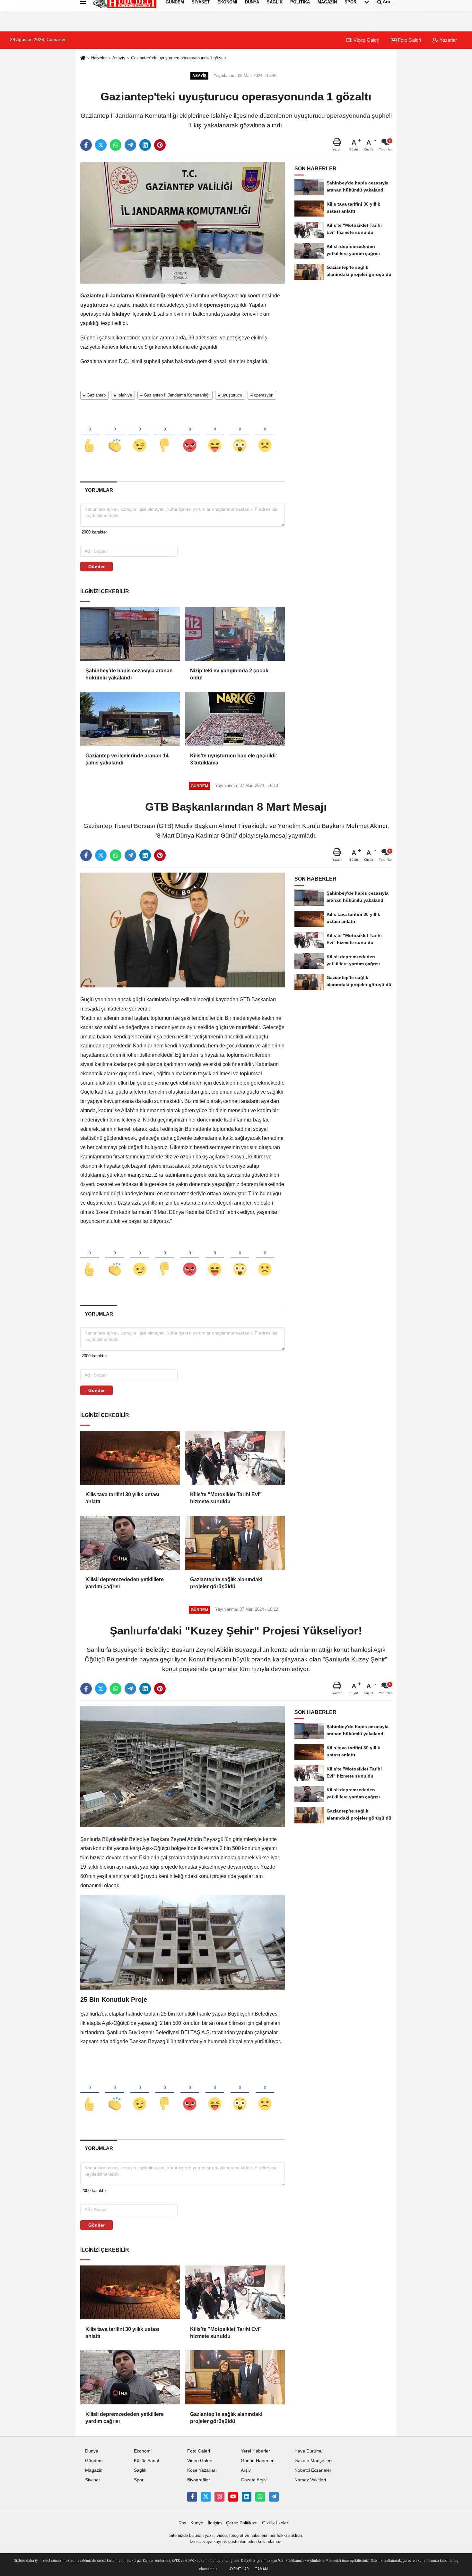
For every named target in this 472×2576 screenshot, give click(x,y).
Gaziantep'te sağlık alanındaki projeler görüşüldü (226, 1583)
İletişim (215, 2523)
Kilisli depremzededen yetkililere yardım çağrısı (125, 1583)
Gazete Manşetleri (313, 2461)
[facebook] (86, 145)
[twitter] (101, 145)
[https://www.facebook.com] (233, 2497)
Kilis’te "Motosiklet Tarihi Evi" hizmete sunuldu (226, 1498)
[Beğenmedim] (165, 435)
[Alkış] (115, 435)
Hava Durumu (309, 2451)
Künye (197, 2523)
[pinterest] (160, 145)
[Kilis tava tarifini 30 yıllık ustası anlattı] (130, 1458)
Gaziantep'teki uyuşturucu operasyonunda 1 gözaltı (179, 58)
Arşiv (246, 2470)
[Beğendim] (90, 435)
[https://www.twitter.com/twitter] (206, 2497)
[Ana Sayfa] (83, 58)
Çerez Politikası (242, 2523)
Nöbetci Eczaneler (313, 2470)
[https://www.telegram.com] (274, 2497)
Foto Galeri (409, 40)
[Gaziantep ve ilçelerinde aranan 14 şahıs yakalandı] (130, 719)
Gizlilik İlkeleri (276, 2523)
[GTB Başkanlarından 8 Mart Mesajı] (183, 930)
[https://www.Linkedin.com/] (247, 2497)
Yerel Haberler (255, 2451)
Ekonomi (143, 2451)
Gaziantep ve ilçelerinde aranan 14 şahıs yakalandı (127, 759)
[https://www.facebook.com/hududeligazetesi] (192, 2497)
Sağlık (140, 2470)
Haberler (99, 58)
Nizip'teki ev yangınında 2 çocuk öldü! (229, 674)
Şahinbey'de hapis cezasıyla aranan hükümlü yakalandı (129, 674)
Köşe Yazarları (202, 2470)
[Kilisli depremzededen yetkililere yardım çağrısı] (130, 1543)
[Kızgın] (190, 435)
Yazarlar (448, 40)
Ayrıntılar (239, 2569)
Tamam (261, 2569)
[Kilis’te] (235, 1458)
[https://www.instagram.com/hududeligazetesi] (219, 2497)
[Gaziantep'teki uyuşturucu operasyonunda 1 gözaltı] (183, 223)
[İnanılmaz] (240, 435)
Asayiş (119, 58)
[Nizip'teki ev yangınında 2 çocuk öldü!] (235, 634)
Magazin (94, 2470)
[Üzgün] (265, 435)
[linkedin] (145, 145)
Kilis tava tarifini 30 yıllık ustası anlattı (122, 1498)
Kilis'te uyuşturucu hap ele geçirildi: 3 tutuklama (234, 759)
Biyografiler (199, 2480)
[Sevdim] (140, 435)
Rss (182, 2523)
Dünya (92, 2451)
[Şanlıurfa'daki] (183, 1766)
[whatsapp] (116, 145)
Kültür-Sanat (147, 2461)
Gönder (96, 567)
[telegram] (130, 145)
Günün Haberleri (258, 2461)
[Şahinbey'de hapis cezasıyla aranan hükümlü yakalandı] (130, 634)
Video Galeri (366, 40)
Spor (139, 2480)
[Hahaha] (215, 435)
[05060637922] (260, 2497)
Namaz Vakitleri (310, 2480)
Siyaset (92, 2480)
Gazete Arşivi (254, 2480)
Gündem (94, 2461)
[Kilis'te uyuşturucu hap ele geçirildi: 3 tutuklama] (235, 719)
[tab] (99, 490)
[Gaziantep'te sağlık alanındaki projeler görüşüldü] (235, 1543)
